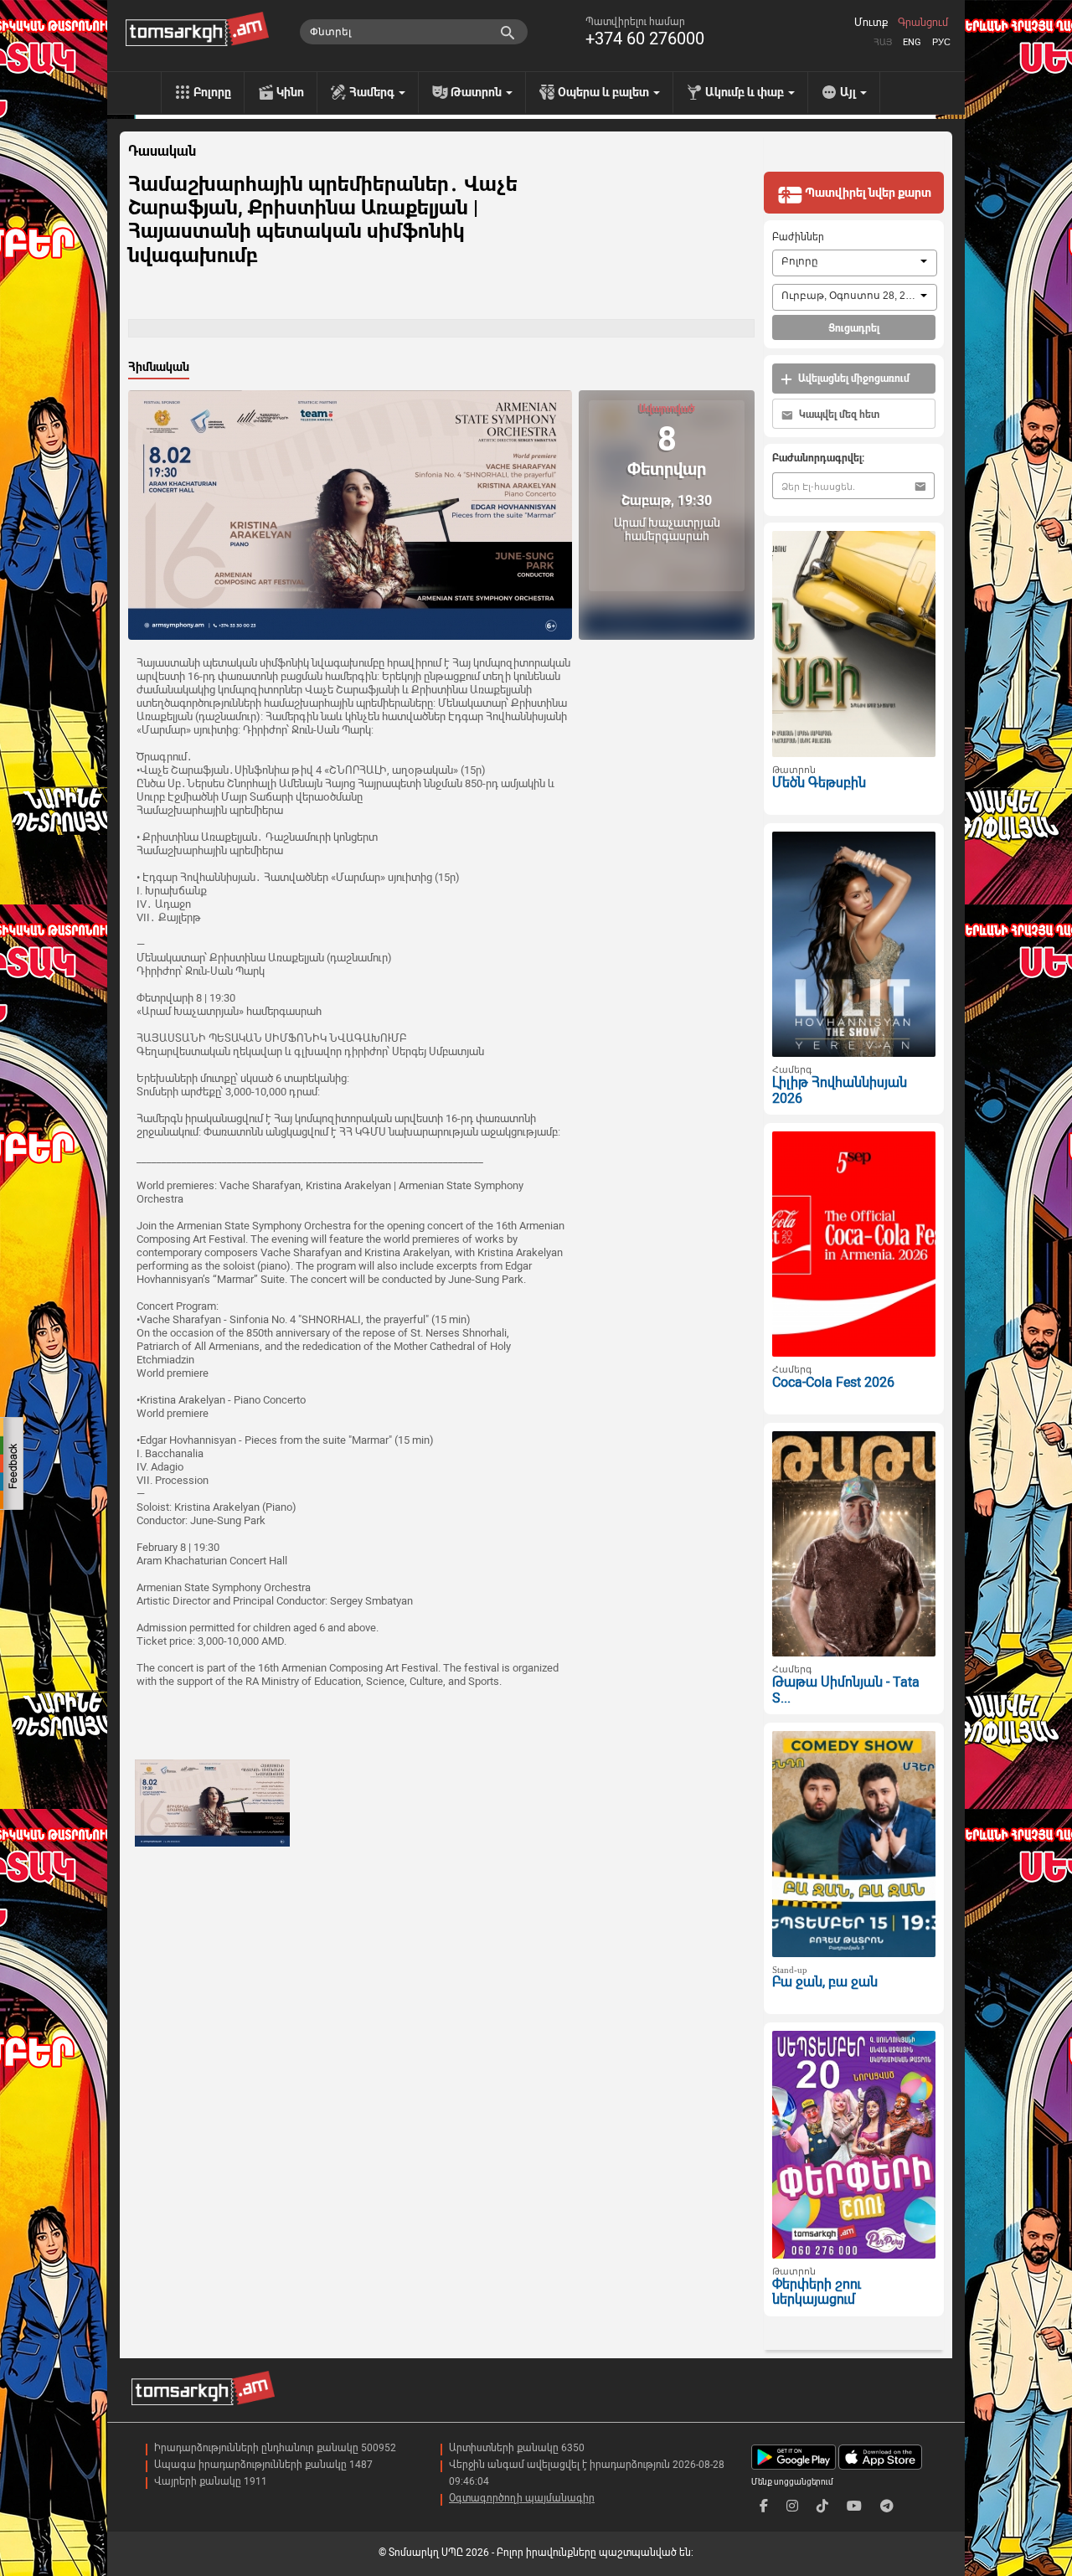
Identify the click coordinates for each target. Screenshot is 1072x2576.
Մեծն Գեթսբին (819, 783)
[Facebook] (764, 2506)
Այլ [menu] (849, 92)
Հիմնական (159, 367)
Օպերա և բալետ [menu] (605, 92)
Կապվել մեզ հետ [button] (838, 415)
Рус (941, 42)
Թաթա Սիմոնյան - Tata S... (846, 1690)
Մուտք (871, 23)
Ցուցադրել (854, 328)
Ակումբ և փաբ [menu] (746, 92)
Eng (912, 42)
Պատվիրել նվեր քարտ (867, 193)
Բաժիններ (798, 237)
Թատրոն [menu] (477, 92)
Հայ (883, 42)
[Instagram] (792, 2506)
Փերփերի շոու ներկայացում (817, 2292)
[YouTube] (854, 2506)
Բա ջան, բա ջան (825, 1982)
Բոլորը (212, 92)
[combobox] (855, 263)
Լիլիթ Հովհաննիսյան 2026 (840, 1090)
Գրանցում (923, 23)
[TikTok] (822, 2506)
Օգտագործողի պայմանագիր (522, 2498)
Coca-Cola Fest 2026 (833, 1382)
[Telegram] (887, 2506)
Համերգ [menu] (373, 92)
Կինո (290, 92)
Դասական (162, 152)
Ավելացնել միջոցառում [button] (853, 379)
